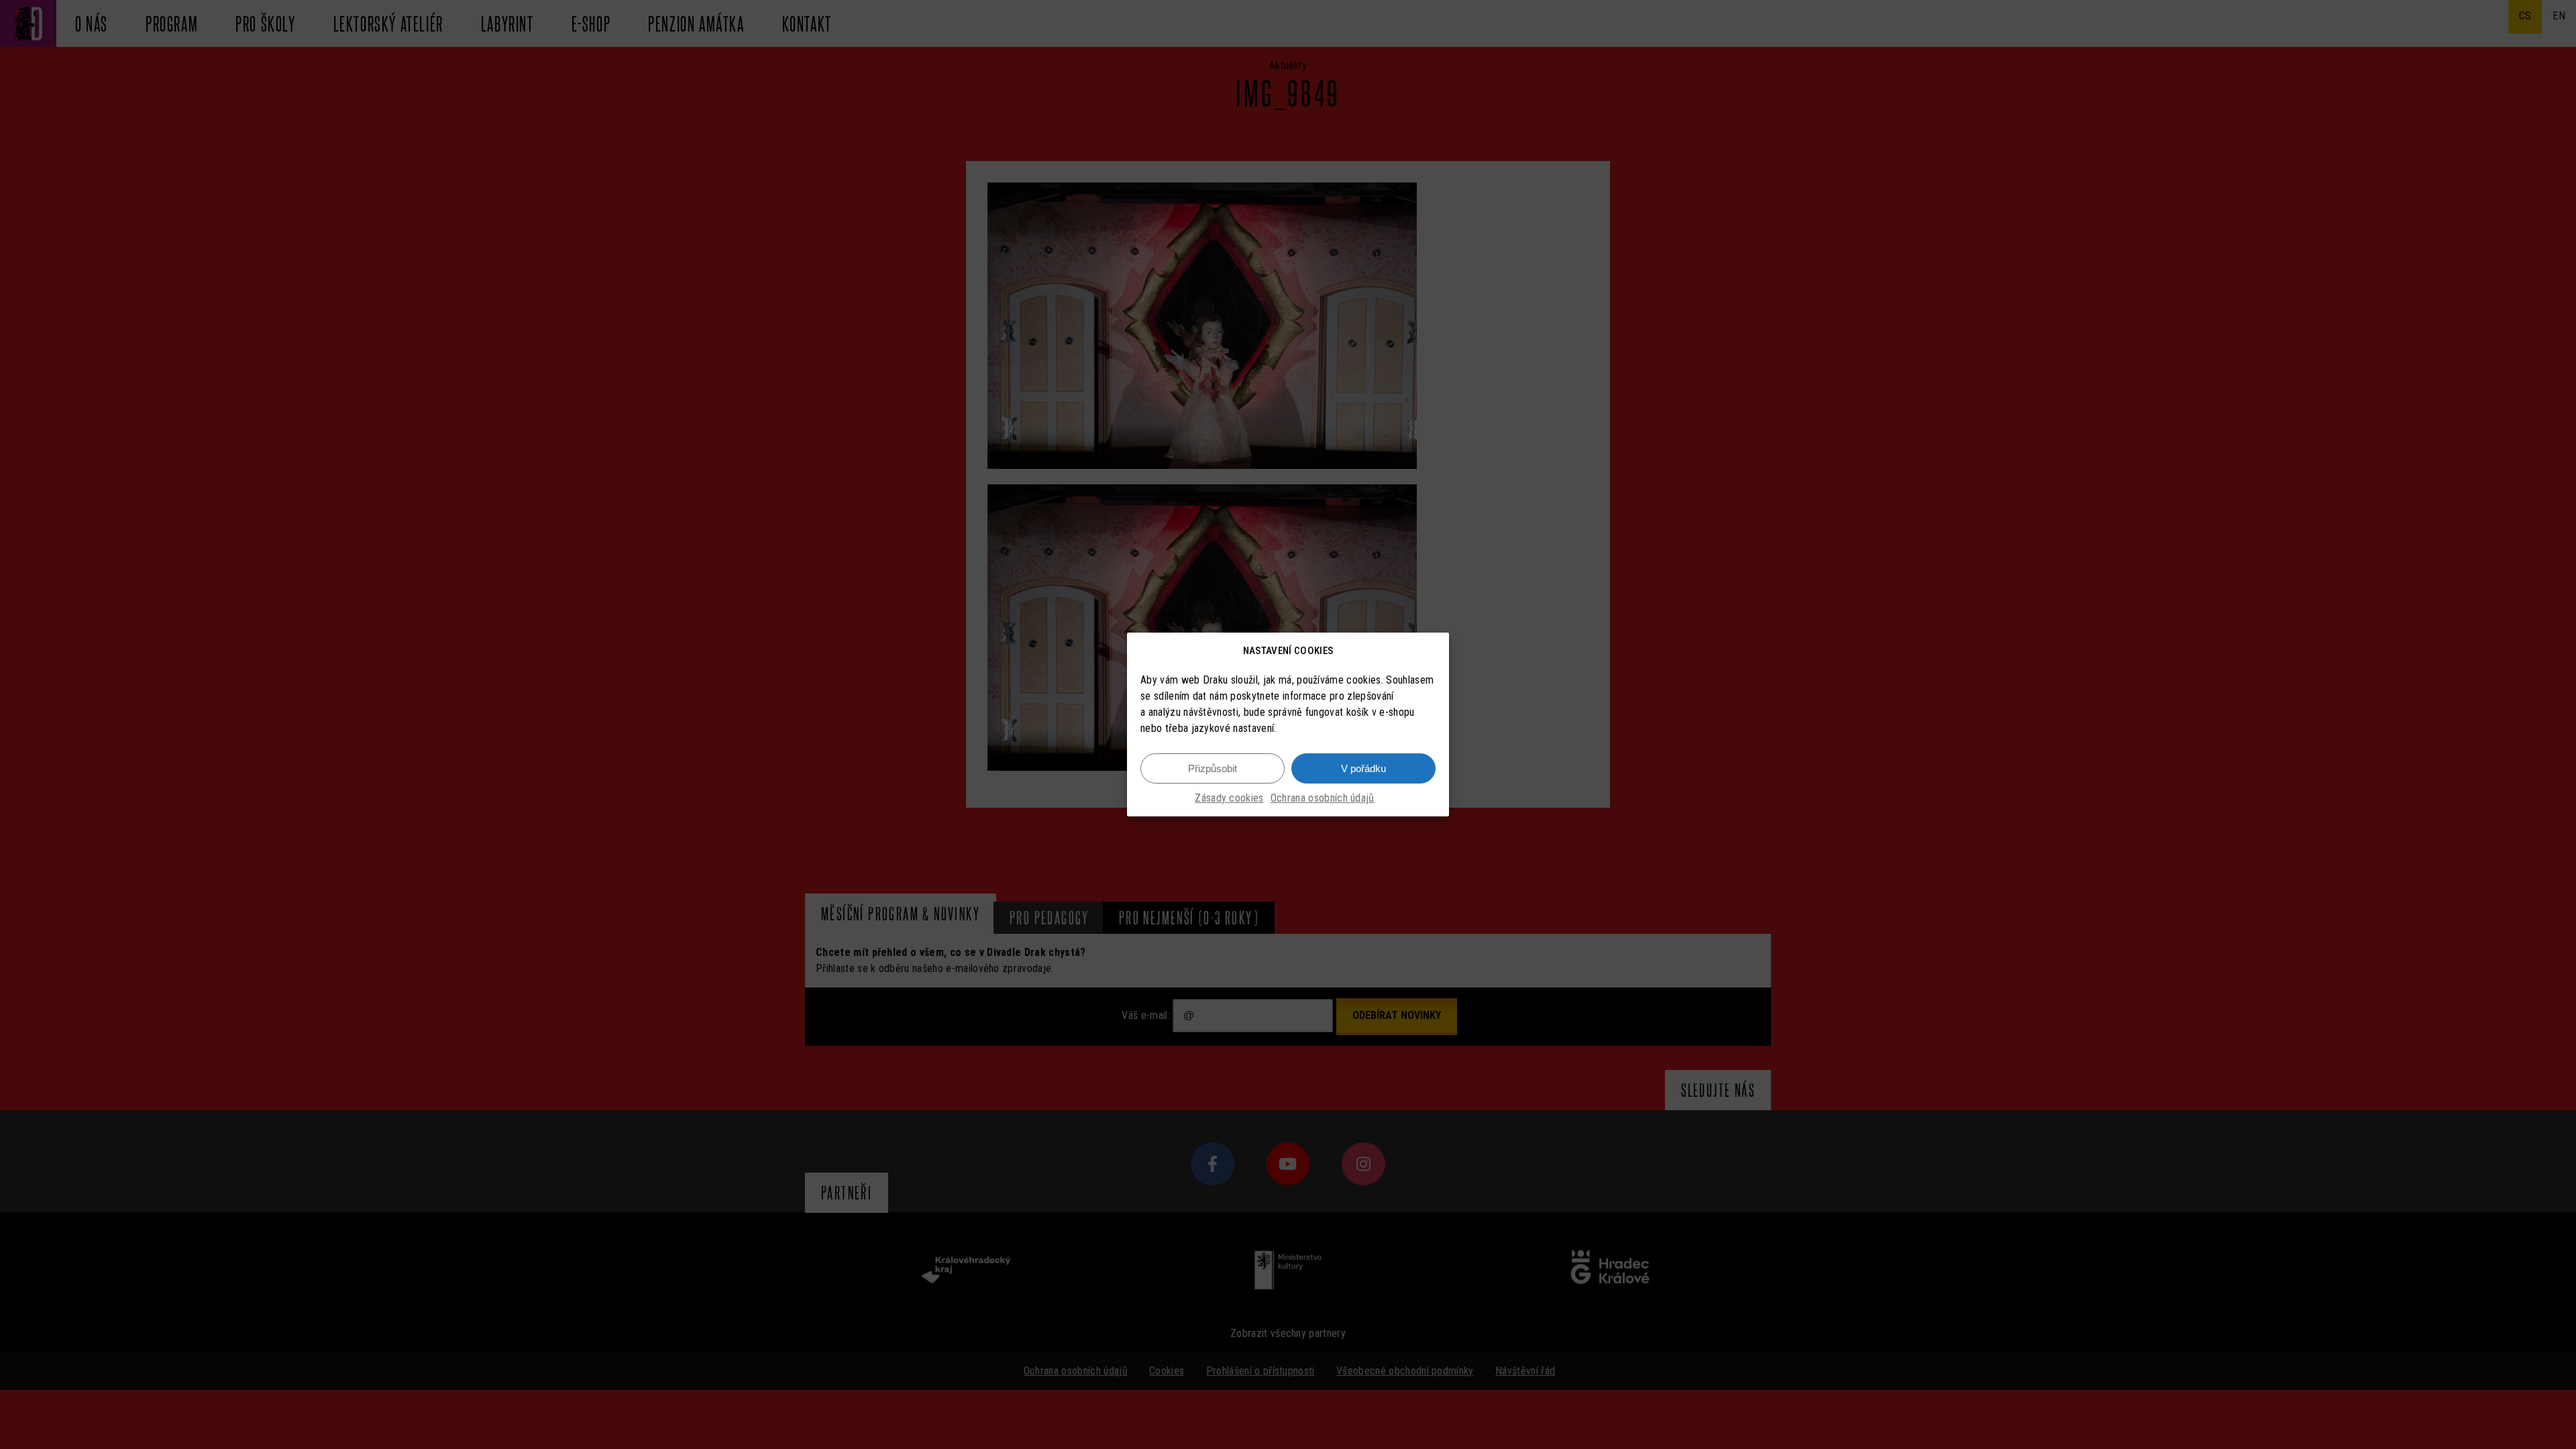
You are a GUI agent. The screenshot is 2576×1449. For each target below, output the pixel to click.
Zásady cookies (1229, 798)
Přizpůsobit (1213, 768)
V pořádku (1363, 768)
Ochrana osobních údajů (1323, 798)
